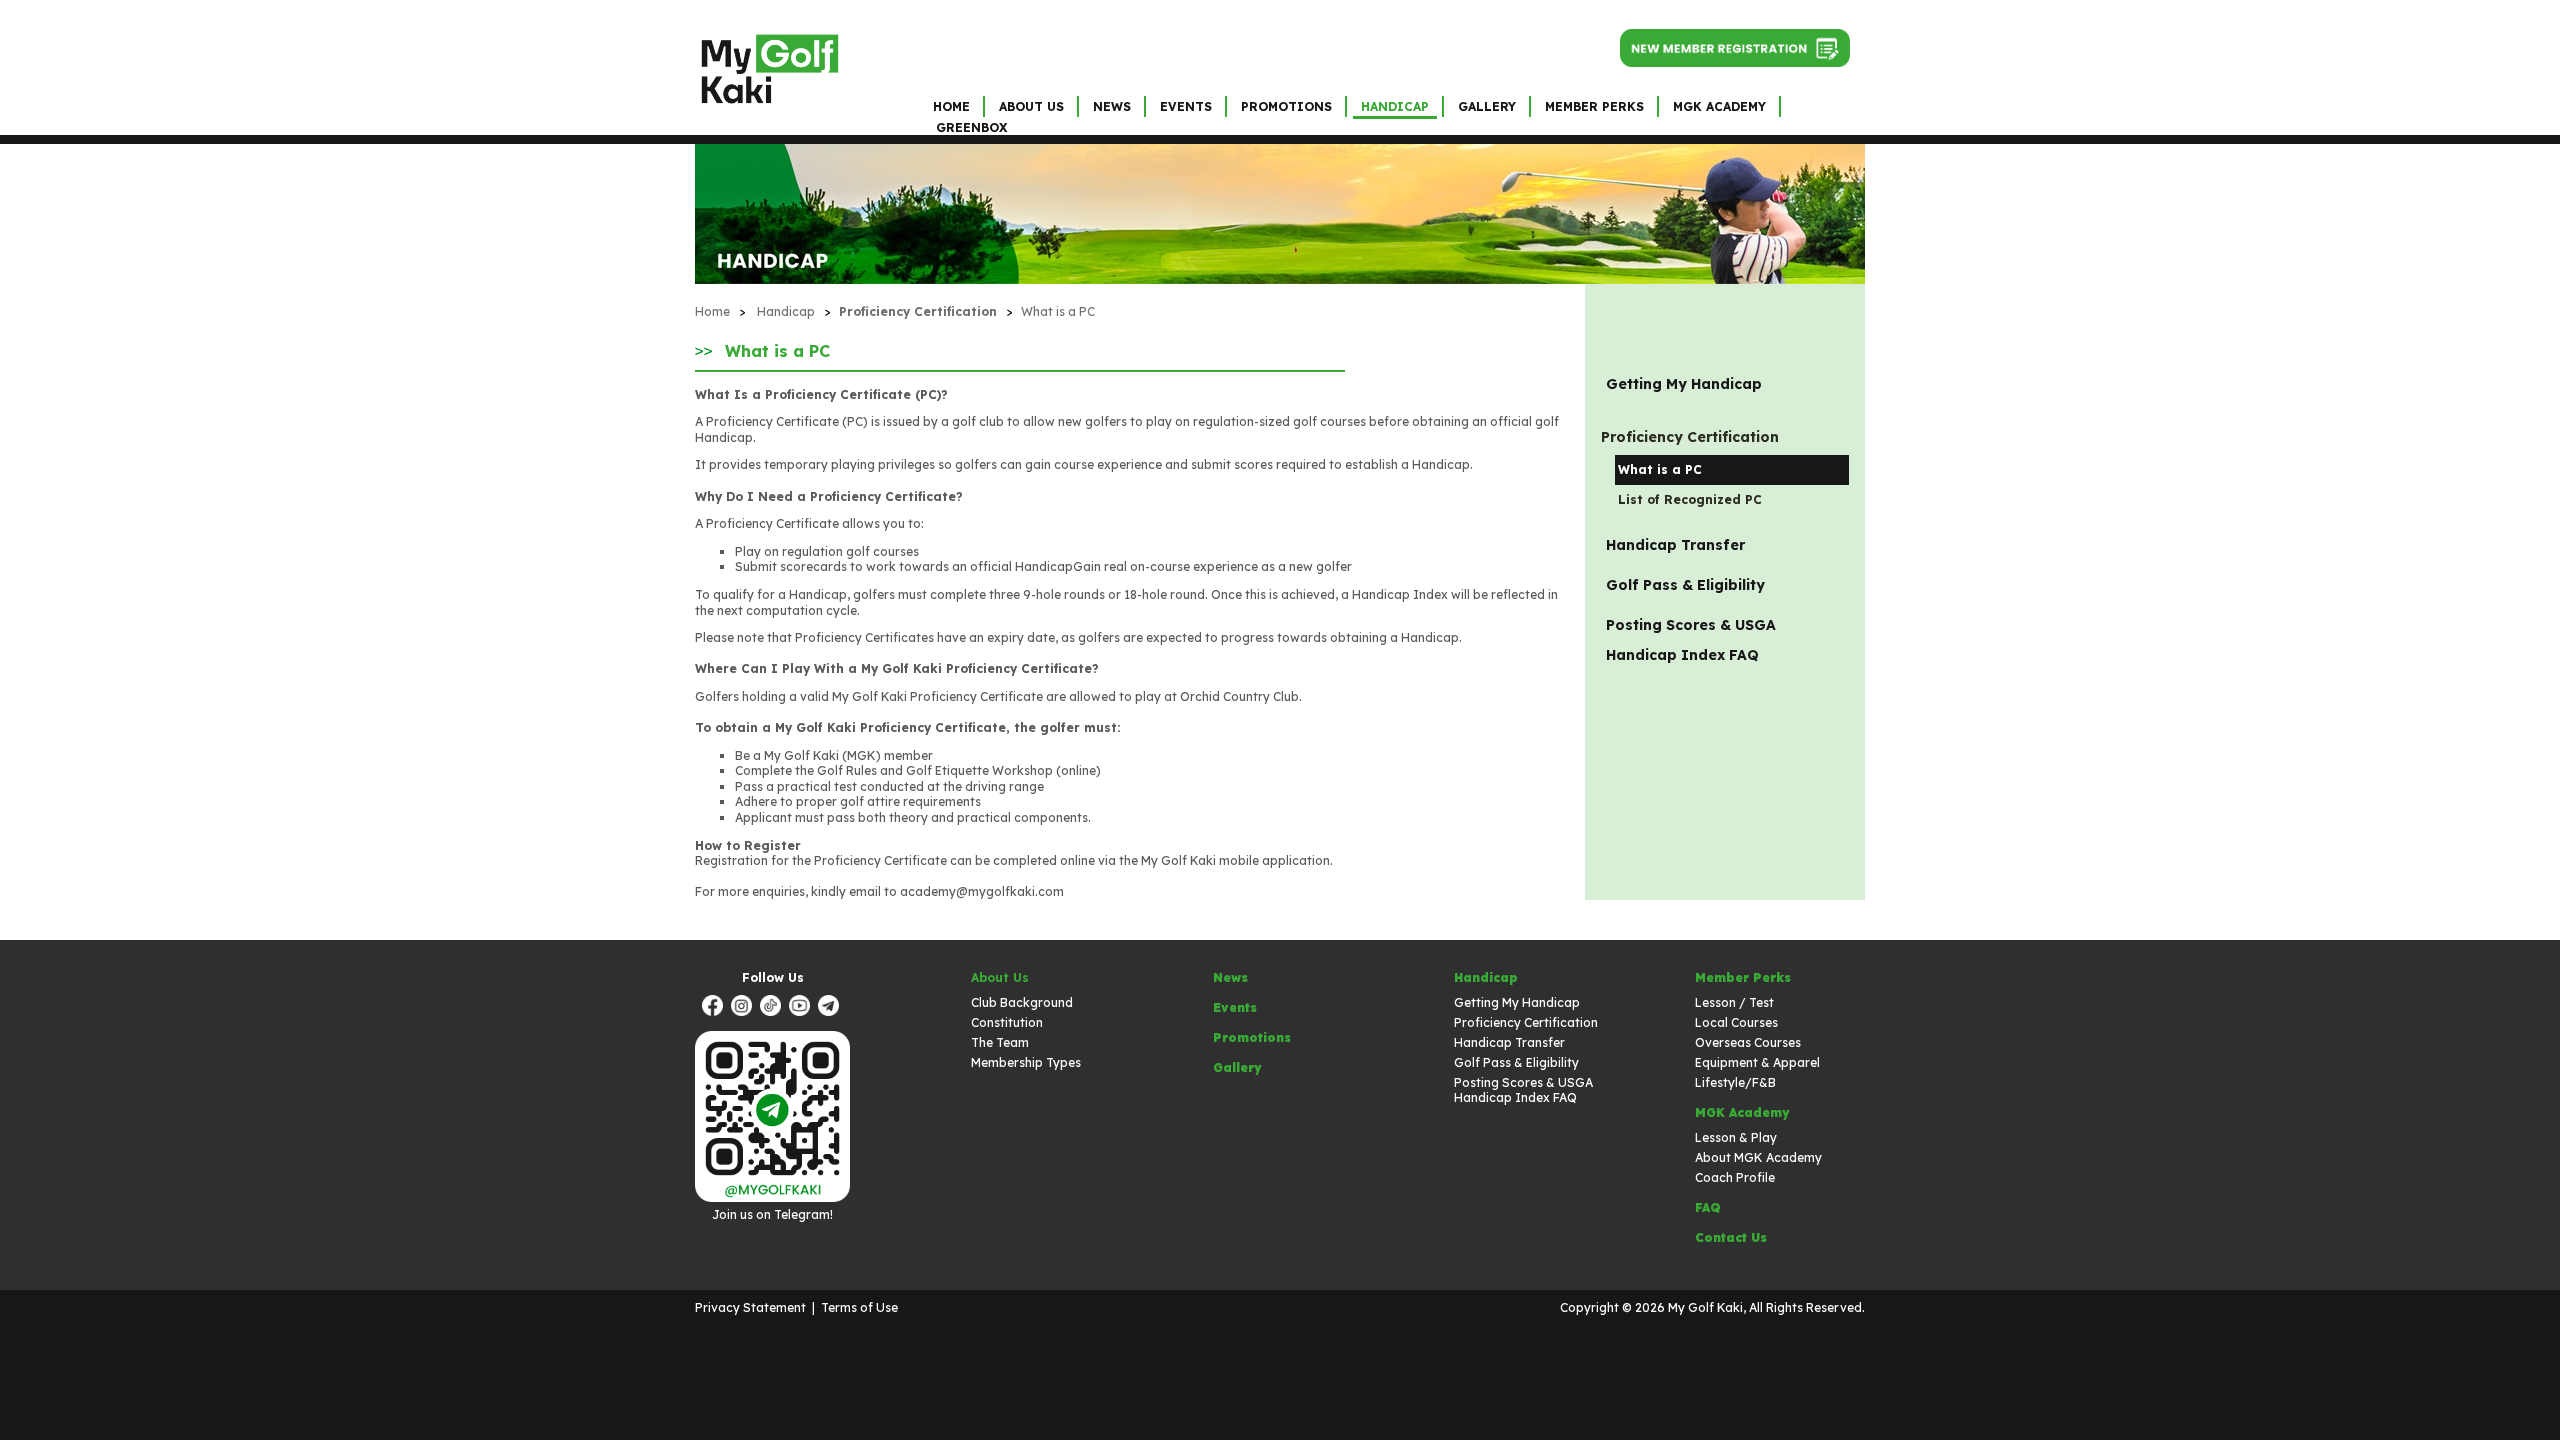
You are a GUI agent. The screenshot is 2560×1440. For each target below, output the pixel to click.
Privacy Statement (750, 1307)
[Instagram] (744, 1008)
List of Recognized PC (1690, 499)
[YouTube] (802, 1008)
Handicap (1395, 106)
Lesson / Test (1734, 1002)
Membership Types (1026, 1062)
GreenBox (971, 127)
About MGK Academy (1758, 1157)
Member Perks (1594, 106)
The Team (1000, 1042)
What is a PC (1058, 311)
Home (951, 106)
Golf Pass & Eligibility (1685, 585)
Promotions (1286, 106)
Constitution (1007, 1022)
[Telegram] (831, 1008)
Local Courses (1736, 1022)
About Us (1031, 106)
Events (1186, 106)
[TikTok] (773, 1008)
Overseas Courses (1748, 1042)
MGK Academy (1719, 106)
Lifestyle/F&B (1735, 1082)
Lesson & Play (1736, 1137)
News (1112, 106)
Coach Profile (1735, 1177)
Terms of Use (859, 1307)
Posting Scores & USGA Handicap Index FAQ (1691, 640)
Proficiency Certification (1526, 1022)
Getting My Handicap (1684, 384)
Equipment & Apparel (1757, 1062)
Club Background (1022, 1002)
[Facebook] (715, 1008)
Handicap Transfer (1675, 545)
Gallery (1487, 106)
